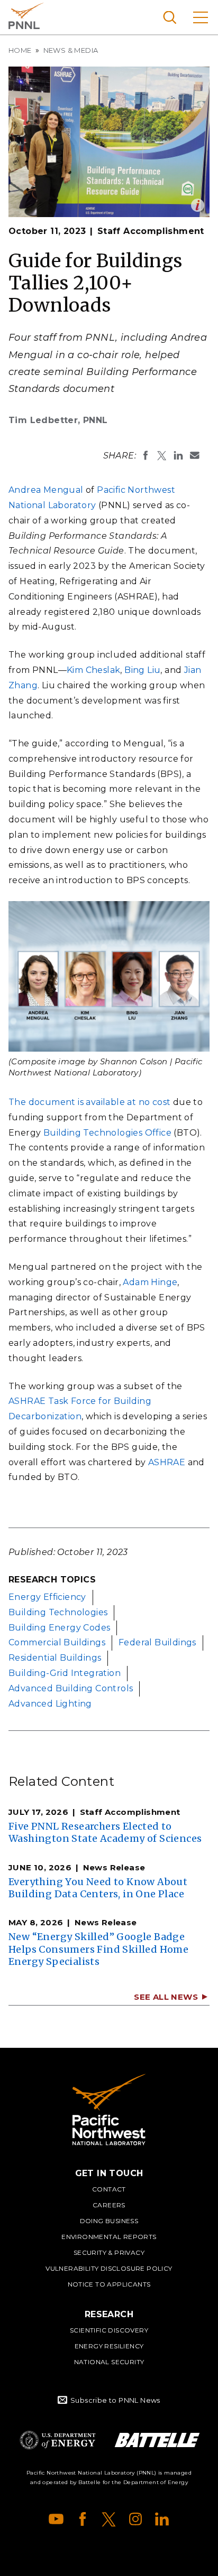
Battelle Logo (157, 2440)
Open (198, 205)
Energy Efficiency (47, 1597)
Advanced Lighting (50, 1704)
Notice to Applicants (109, 2284)
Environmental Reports (109, 2237)
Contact (109, 2189)
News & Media (71, 50)
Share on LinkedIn (178, 455)
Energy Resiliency (109, 2346)
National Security (109, 2362)
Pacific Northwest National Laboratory (26, 16)
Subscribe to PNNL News (115, 2400)
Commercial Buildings (57, 1642)
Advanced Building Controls (71, 1688)
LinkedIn (162, 2519)
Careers (109, 2205)
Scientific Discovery (109, 2330)
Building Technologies (58, 1612)
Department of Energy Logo (58, 2440)
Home (20, 50)
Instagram (135, 2519)
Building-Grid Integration (65, 1673)
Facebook (83, 2519)
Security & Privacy (109, 2252)
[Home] (109, 2110)
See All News (166, 1997)
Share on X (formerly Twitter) (162, 455)
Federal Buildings (157, 1642)
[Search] (170, 17)
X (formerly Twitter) (109, 2519)
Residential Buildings (55, 1658)
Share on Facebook (146, 455)
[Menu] (201, 17)
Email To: (195, 455)
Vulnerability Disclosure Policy (109, 2268)
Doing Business (109, 2221)
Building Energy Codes (59, 1628)
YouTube (56, 2519)
